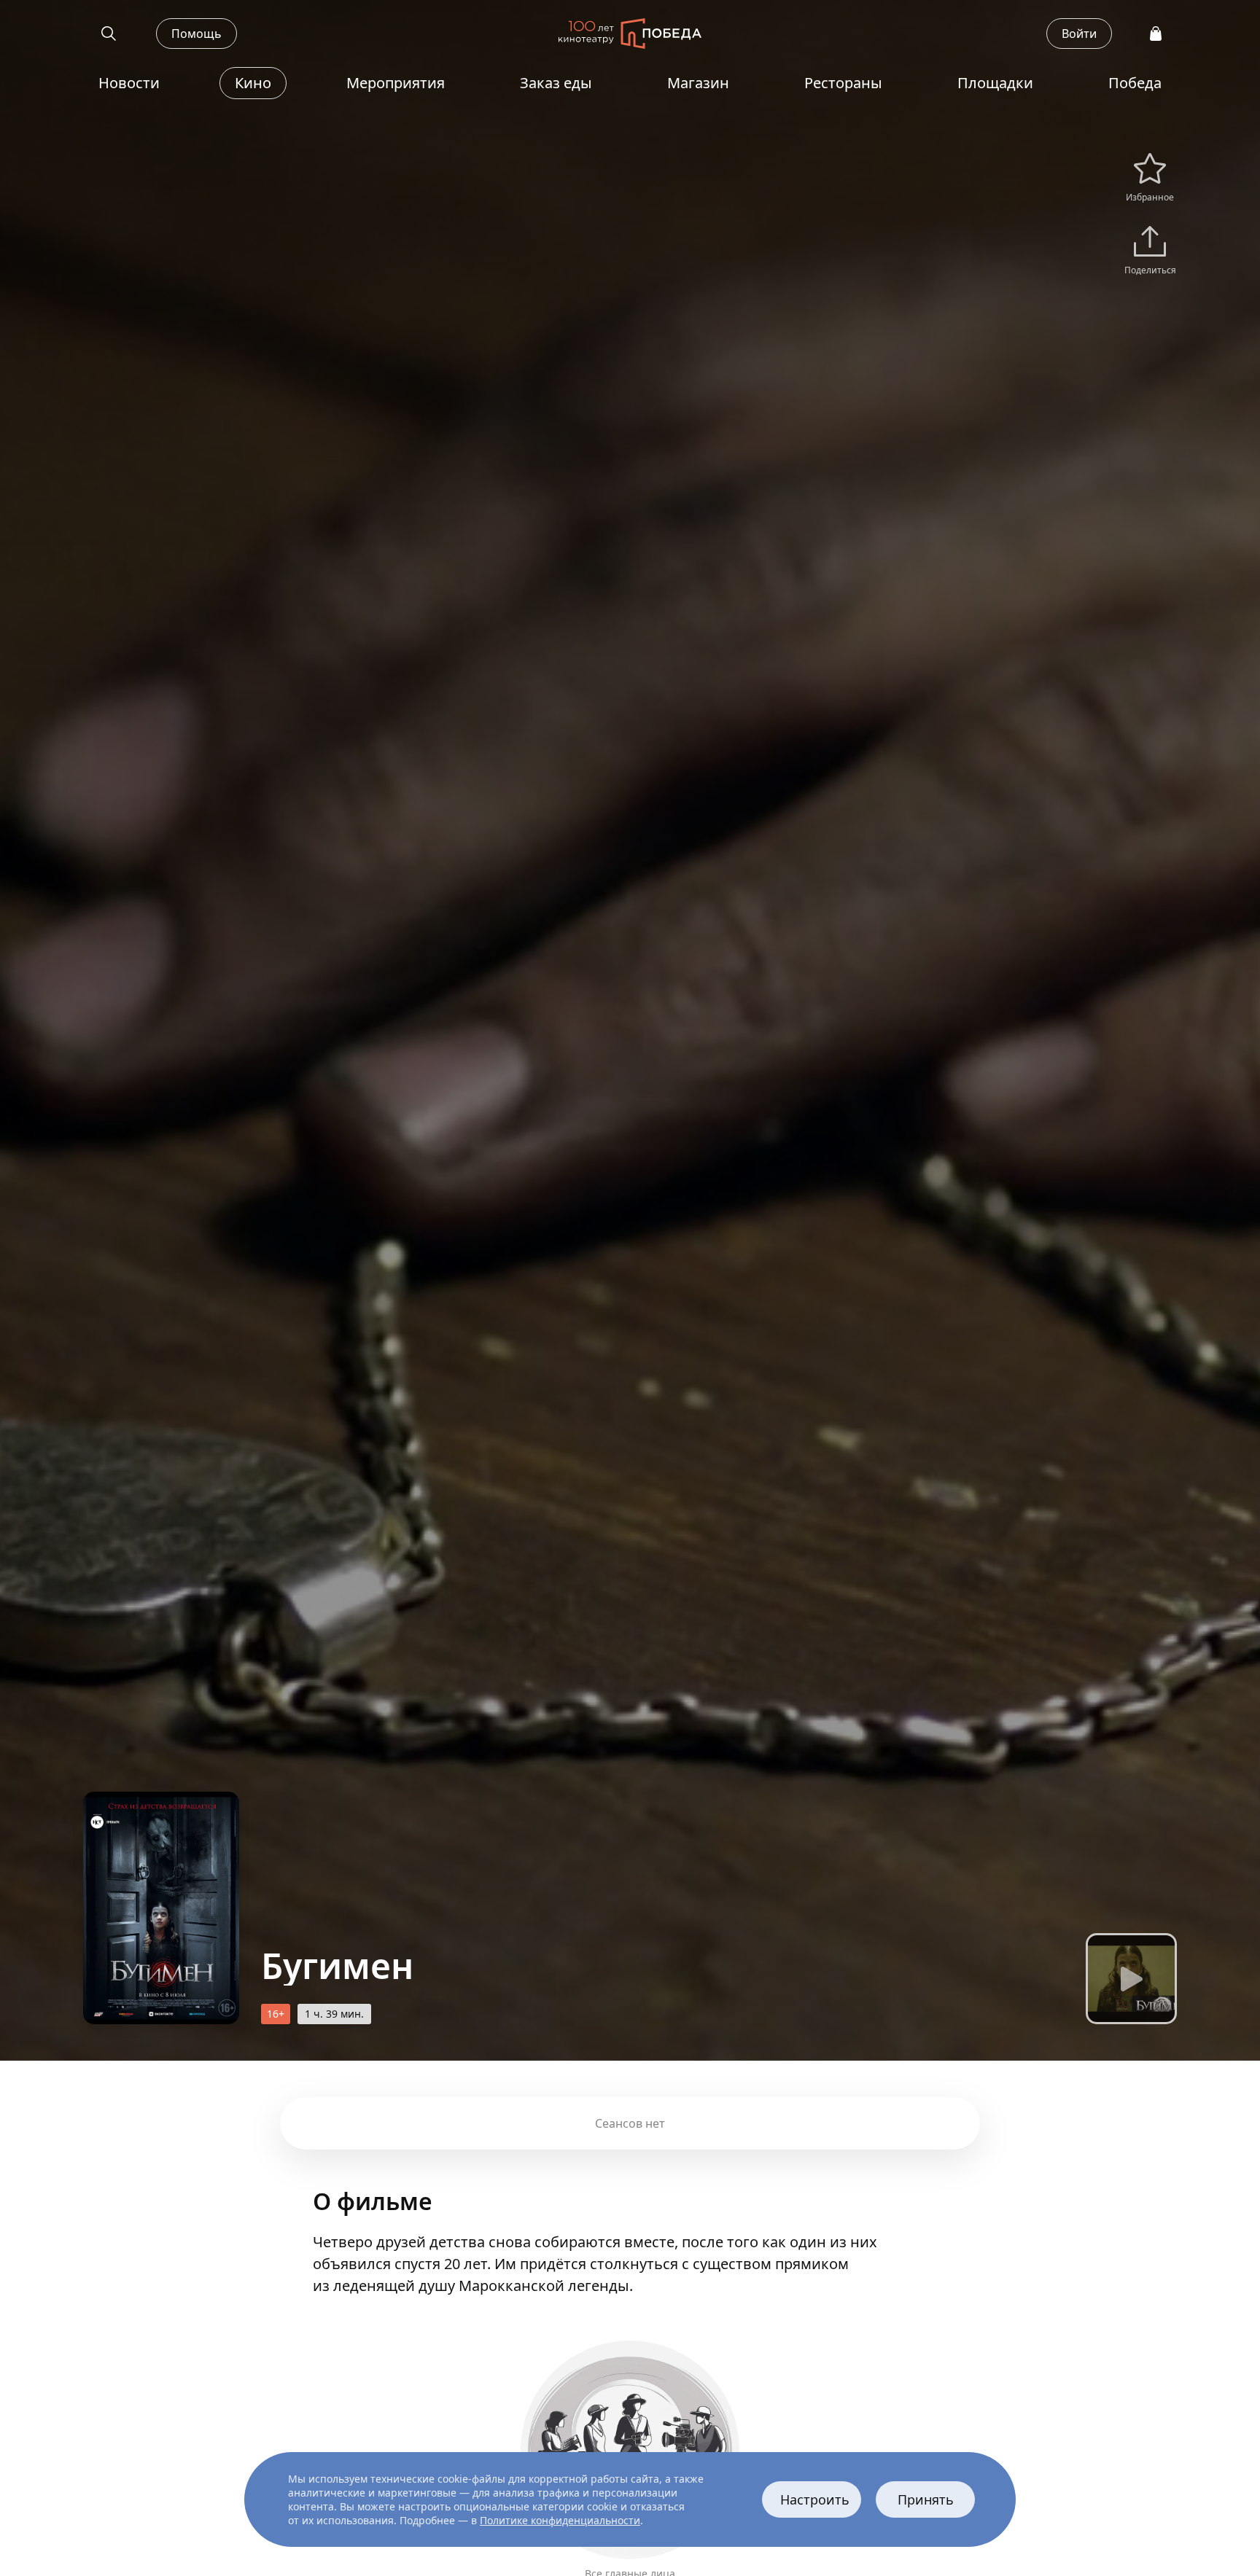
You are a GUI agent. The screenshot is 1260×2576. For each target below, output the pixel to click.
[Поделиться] (1150, 245)
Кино (253, 83)
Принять (926, 2499)
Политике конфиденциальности (560, 2520)
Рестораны (843, 83)
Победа (1135, 83)
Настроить (815, 2499)
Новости (129, 83)
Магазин (698, 83)
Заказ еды (556, 83)
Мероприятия (396, 83)
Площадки (995, 83)
